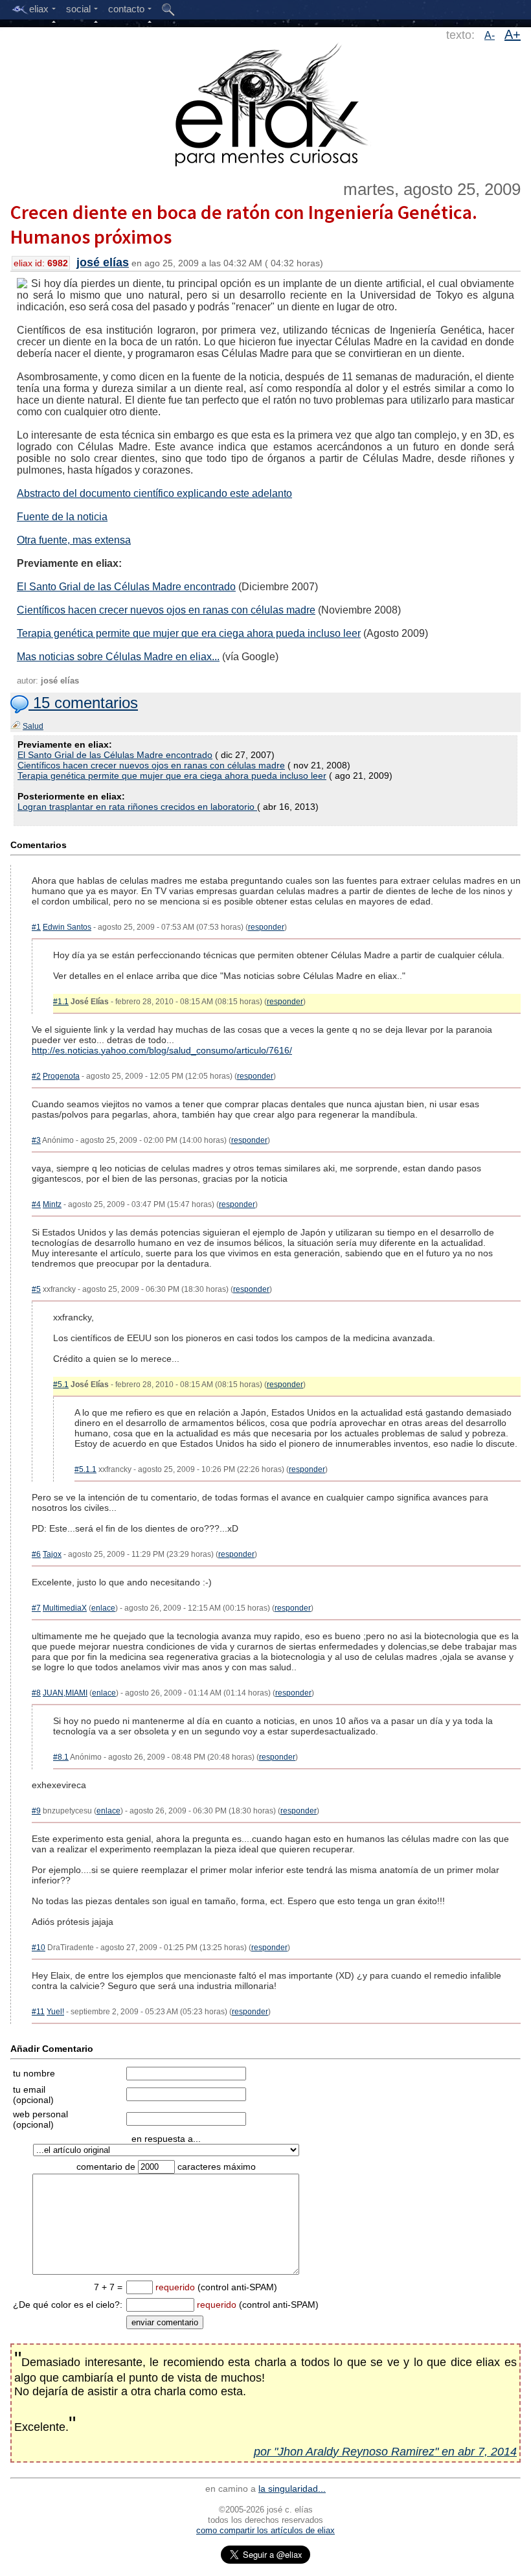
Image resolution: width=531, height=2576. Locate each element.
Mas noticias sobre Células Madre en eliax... (118, 657)
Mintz (52, 1204)
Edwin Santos (67, 927)
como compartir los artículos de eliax (265, 2530)
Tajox (52, 1554)
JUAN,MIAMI (65, 1693)
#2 (36, 1076)
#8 (36, 1693)
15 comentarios (83, 703)
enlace (103, 1608)
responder (266, 927)
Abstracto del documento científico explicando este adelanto (154, 493)
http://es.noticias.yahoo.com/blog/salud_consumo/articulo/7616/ (162, 1050)
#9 (36, 1811)
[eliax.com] (266, 102)
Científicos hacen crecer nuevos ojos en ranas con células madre (166, 610)
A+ (513, 34)
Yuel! (55, 2012)
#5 (36, 1289)
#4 (36, 1204)
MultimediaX (65, 1608)
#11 (38, 2012)
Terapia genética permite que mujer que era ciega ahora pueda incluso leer (189, 633)
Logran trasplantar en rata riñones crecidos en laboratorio (137, 807)
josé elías (103, 262)
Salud (33, 726)
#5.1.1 (85, 1469)
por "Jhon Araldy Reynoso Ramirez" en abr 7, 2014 (385, 2452)
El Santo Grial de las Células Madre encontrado (126, 587)
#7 (36, 1608)
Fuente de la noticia (62, 517)
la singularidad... (292, 2489)
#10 (39, 1948)
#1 (36, 927)
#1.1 (61, 1002)
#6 (36, 1554)
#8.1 (61, 1757)
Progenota (61, 1076)
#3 (36, 1140)
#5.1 (61, 1385)
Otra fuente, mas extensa (74, 540)
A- (490, 35)
